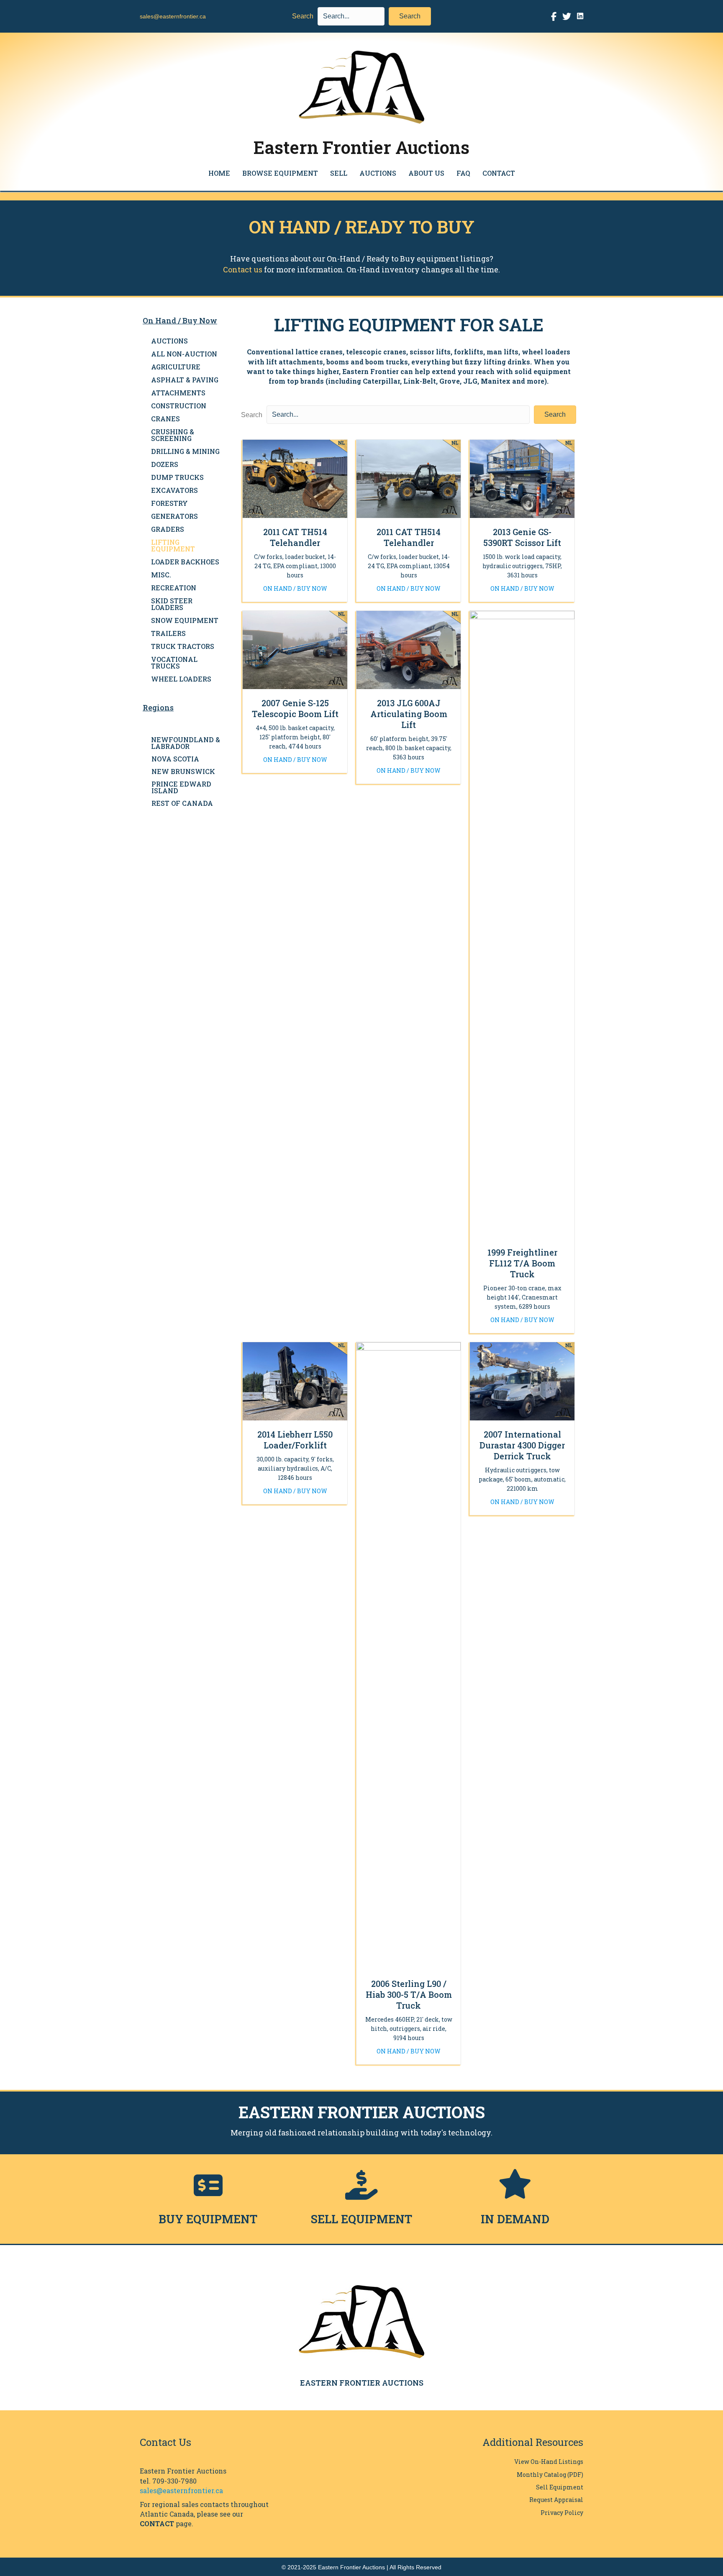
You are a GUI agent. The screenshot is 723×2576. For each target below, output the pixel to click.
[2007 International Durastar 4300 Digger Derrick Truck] (522, 1381)
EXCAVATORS (174, 490)
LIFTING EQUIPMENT (173, 545)
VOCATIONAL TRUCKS (174, 663)
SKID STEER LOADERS (172, 604)
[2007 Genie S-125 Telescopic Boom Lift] (295, 650)
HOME (219, 173)
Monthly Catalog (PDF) (550, 2475)
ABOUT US (426, 173)
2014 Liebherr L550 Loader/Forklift (295, 1440)
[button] (410, 16)
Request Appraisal (556, 2500)
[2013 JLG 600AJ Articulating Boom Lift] (409, 650)
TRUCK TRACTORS (183, 646)
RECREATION (174, 588)
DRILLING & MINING (185, 451)
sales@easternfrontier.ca (173, 16)
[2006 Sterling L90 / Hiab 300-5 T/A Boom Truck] (409, 1656)
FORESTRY (169, 503)
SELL (339, 173)
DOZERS (165, 464)
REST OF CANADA (182, 803)
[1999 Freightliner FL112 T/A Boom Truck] (522, 924)
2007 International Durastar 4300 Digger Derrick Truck (522, 1445)
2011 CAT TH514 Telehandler (295, 537)
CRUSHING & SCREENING (173, 435)
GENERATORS (174, 516)
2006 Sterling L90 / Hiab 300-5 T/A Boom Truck (409, 1994)
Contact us (243, 269)
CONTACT (499, 173)
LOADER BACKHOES (185, 562)
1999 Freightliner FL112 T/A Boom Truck (522, 1263)
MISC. (161, 575)
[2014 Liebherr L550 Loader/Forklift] (295, 1381)
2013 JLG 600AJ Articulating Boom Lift (409, 714)
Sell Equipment (560, 2487)
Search (303, 16)
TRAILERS (168, 633)
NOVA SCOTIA (175, 759)
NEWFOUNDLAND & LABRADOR (186, 743)
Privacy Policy (562, 2513)
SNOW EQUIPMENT (185, 620)
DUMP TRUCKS (177, 477)
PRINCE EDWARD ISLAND (181, 787)
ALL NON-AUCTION (184, 354)
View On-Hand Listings (549, 2462)
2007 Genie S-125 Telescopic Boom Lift (295, 708)
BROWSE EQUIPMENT (280, 173)
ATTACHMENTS (178, 393)
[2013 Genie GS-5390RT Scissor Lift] (522, 478)
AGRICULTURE (176, 367)
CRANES (165, 419)
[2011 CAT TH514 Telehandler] (295, 478)
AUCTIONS (378, 173)
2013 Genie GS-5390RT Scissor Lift (522, 537)
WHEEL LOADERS (181, 679)
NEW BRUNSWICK (183, 771)
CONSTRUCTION (179, 406)
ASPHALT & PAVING (185, 380)
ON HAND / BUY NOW (295, 588)
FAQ (463, 173)
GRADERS (168, 529)
